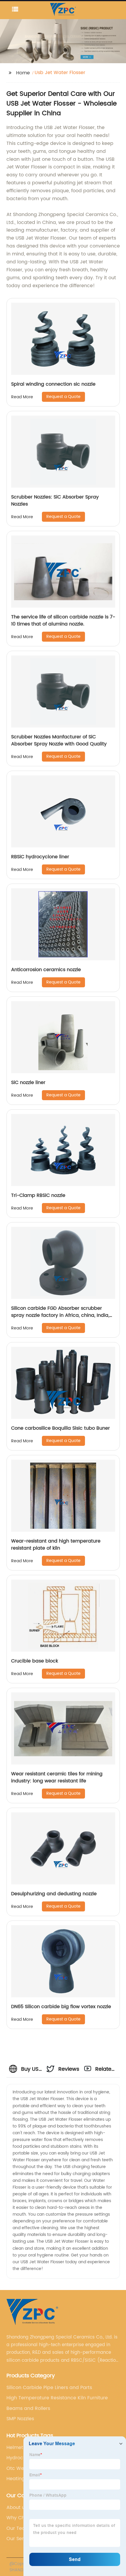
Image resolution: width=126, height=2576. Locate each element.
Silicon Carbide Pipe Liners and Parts (49, 2388)
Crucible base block (35, 1661)
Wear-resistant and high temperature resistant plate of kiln (56, 1545)
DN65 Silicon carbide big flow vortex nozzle (61, 2007)
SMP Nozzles (20, 2419)
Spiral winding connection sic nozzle (53, 384)
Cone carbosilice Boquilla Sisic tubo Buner (61, 1428)
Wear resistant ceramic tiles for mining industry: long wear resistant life (57, 1777)
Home (23, 73)
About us (17, 2508)
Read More (22, 397)
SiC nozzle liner (28, 1083)
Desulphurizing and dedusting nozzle (54, 1894)
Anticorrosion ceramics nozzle (46, 970)
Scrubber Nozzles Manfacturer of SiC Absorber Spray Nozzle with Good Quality (59, 740)
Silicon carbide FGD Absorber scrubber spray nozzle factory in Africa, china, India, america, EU (60, 1315)
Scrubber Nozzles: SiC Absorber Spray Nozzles (55, 501)
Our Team (18, 2528)
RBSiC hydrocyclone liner (40, 857)
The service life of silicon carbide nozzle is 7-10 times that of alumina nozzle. (63, 620)
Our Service (20, 2539)
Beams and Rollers (28, 2408)
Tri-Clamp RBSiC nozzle (38, 1195)
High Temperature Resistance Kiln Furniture (57, 2398)
